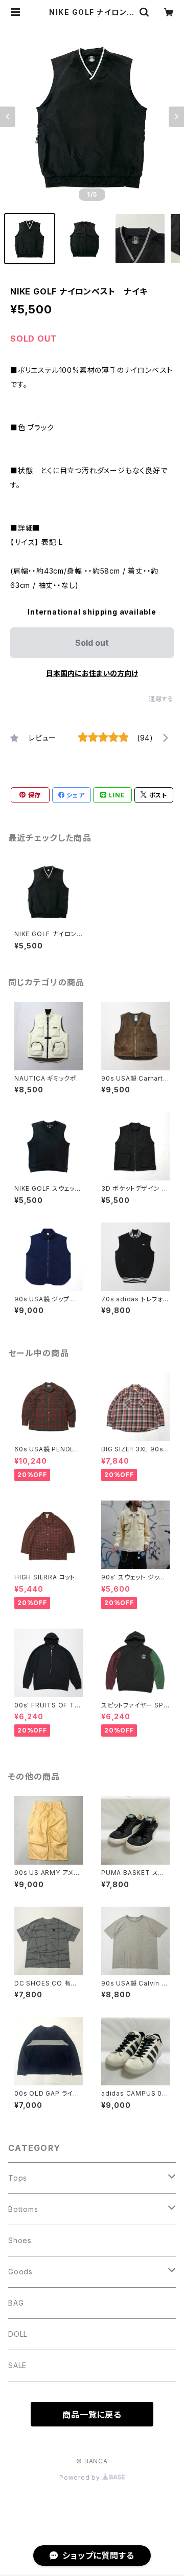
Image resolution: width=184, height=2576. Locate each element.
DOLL (18, 2334)
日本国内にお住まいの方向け (92, 673)
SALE (17, 2365)
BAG (16, 2303)
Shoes (20, 2240)
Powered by (81, 2477)
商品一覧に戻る (92, 2415)
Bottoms (23, 2209)
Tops (18, 2178)
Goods (20, 2272)
